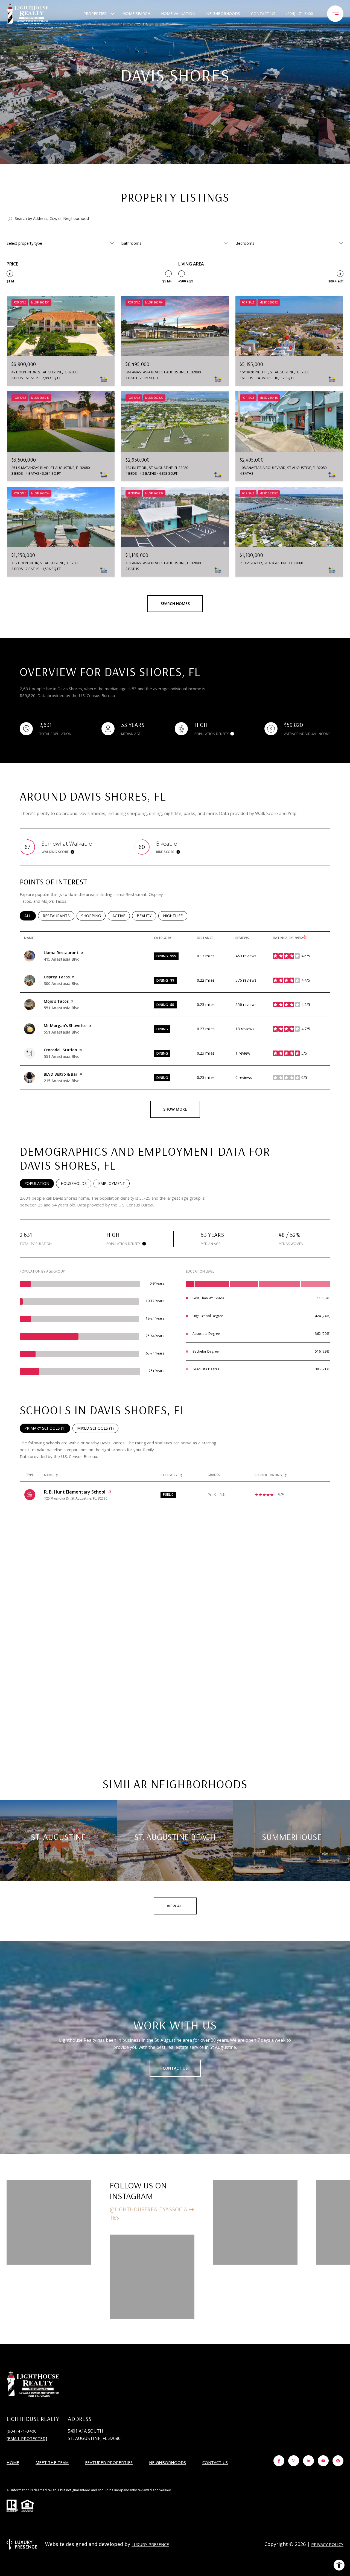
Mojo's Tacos (56, 1001)
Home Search (137, 14)
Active (121, 916)
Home (13, 2462)
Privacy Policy (327, 2544)
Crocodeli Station (60, 1050)
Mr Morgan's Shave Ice (65, 1026)
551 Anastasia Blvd (62, 1008)
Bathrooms (131, 243)
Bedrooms (245, 243)
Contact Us (215, 2463)
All (30, 916)
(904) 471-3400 (300, 14)
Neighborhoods (223, 14)
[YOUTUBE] (323, 2461)
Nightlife (175, 916)
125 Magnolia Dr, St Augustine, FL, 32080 (76, 1498)
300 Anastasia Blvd (62, 983)
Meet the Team (52, 2462)
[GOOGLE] (338, 2461)
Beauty (146, 916)
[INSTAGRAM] (294, 2461)
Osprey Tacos (57, 977)
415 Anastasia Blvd (62, 959)
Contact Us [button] (175, 2068)
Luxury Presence (150, 2544)
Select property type (24, 243)
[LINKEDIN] (308, 2461)
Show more (175, 1109)
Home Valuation (178, 14)
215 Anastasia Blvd (62, 1081)
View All (175, 1906)
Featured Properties (109, 2462)
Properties (95, 14)
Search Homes (175, 604)
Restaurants (59, 916)
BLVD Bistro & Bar (61, 1074)
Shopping (93, 916)
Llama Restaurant (61, 953)
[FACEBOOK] (279, 2461)
